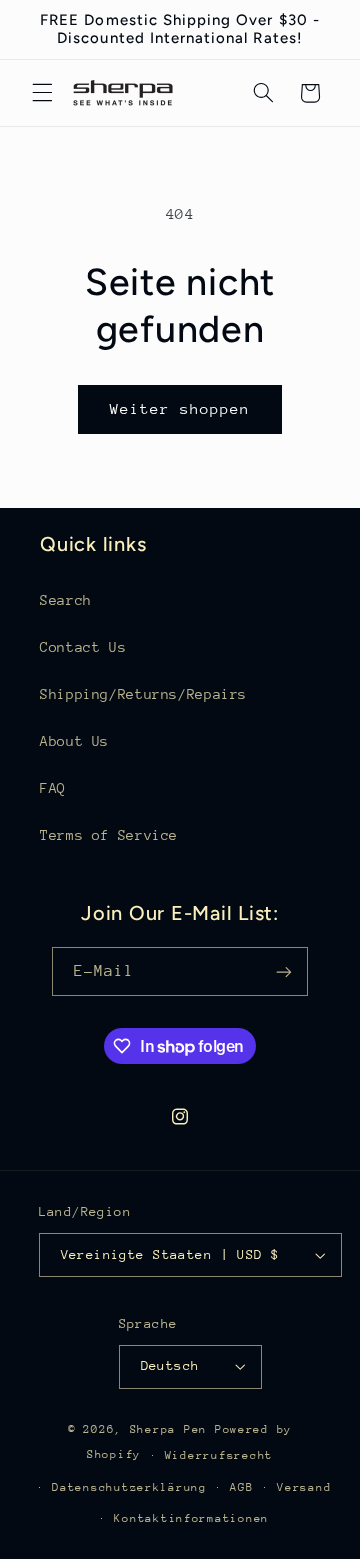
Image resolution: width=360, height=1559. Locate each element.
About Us (74, 741)
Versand (304, 1487)
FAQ (53, 788)
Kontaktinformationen (191, 1518)
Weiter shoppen (180, 408)
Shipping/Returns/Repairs (143, 694)
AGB (241, 1487)
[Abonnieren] (284, 971)
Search (66, 600)
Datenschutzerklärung (129, 1487)
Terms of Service (109, 835)
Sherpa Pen (172, 1429)
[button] (42, 93)
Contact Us (83, 647)
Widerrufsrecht (219, 1455)
